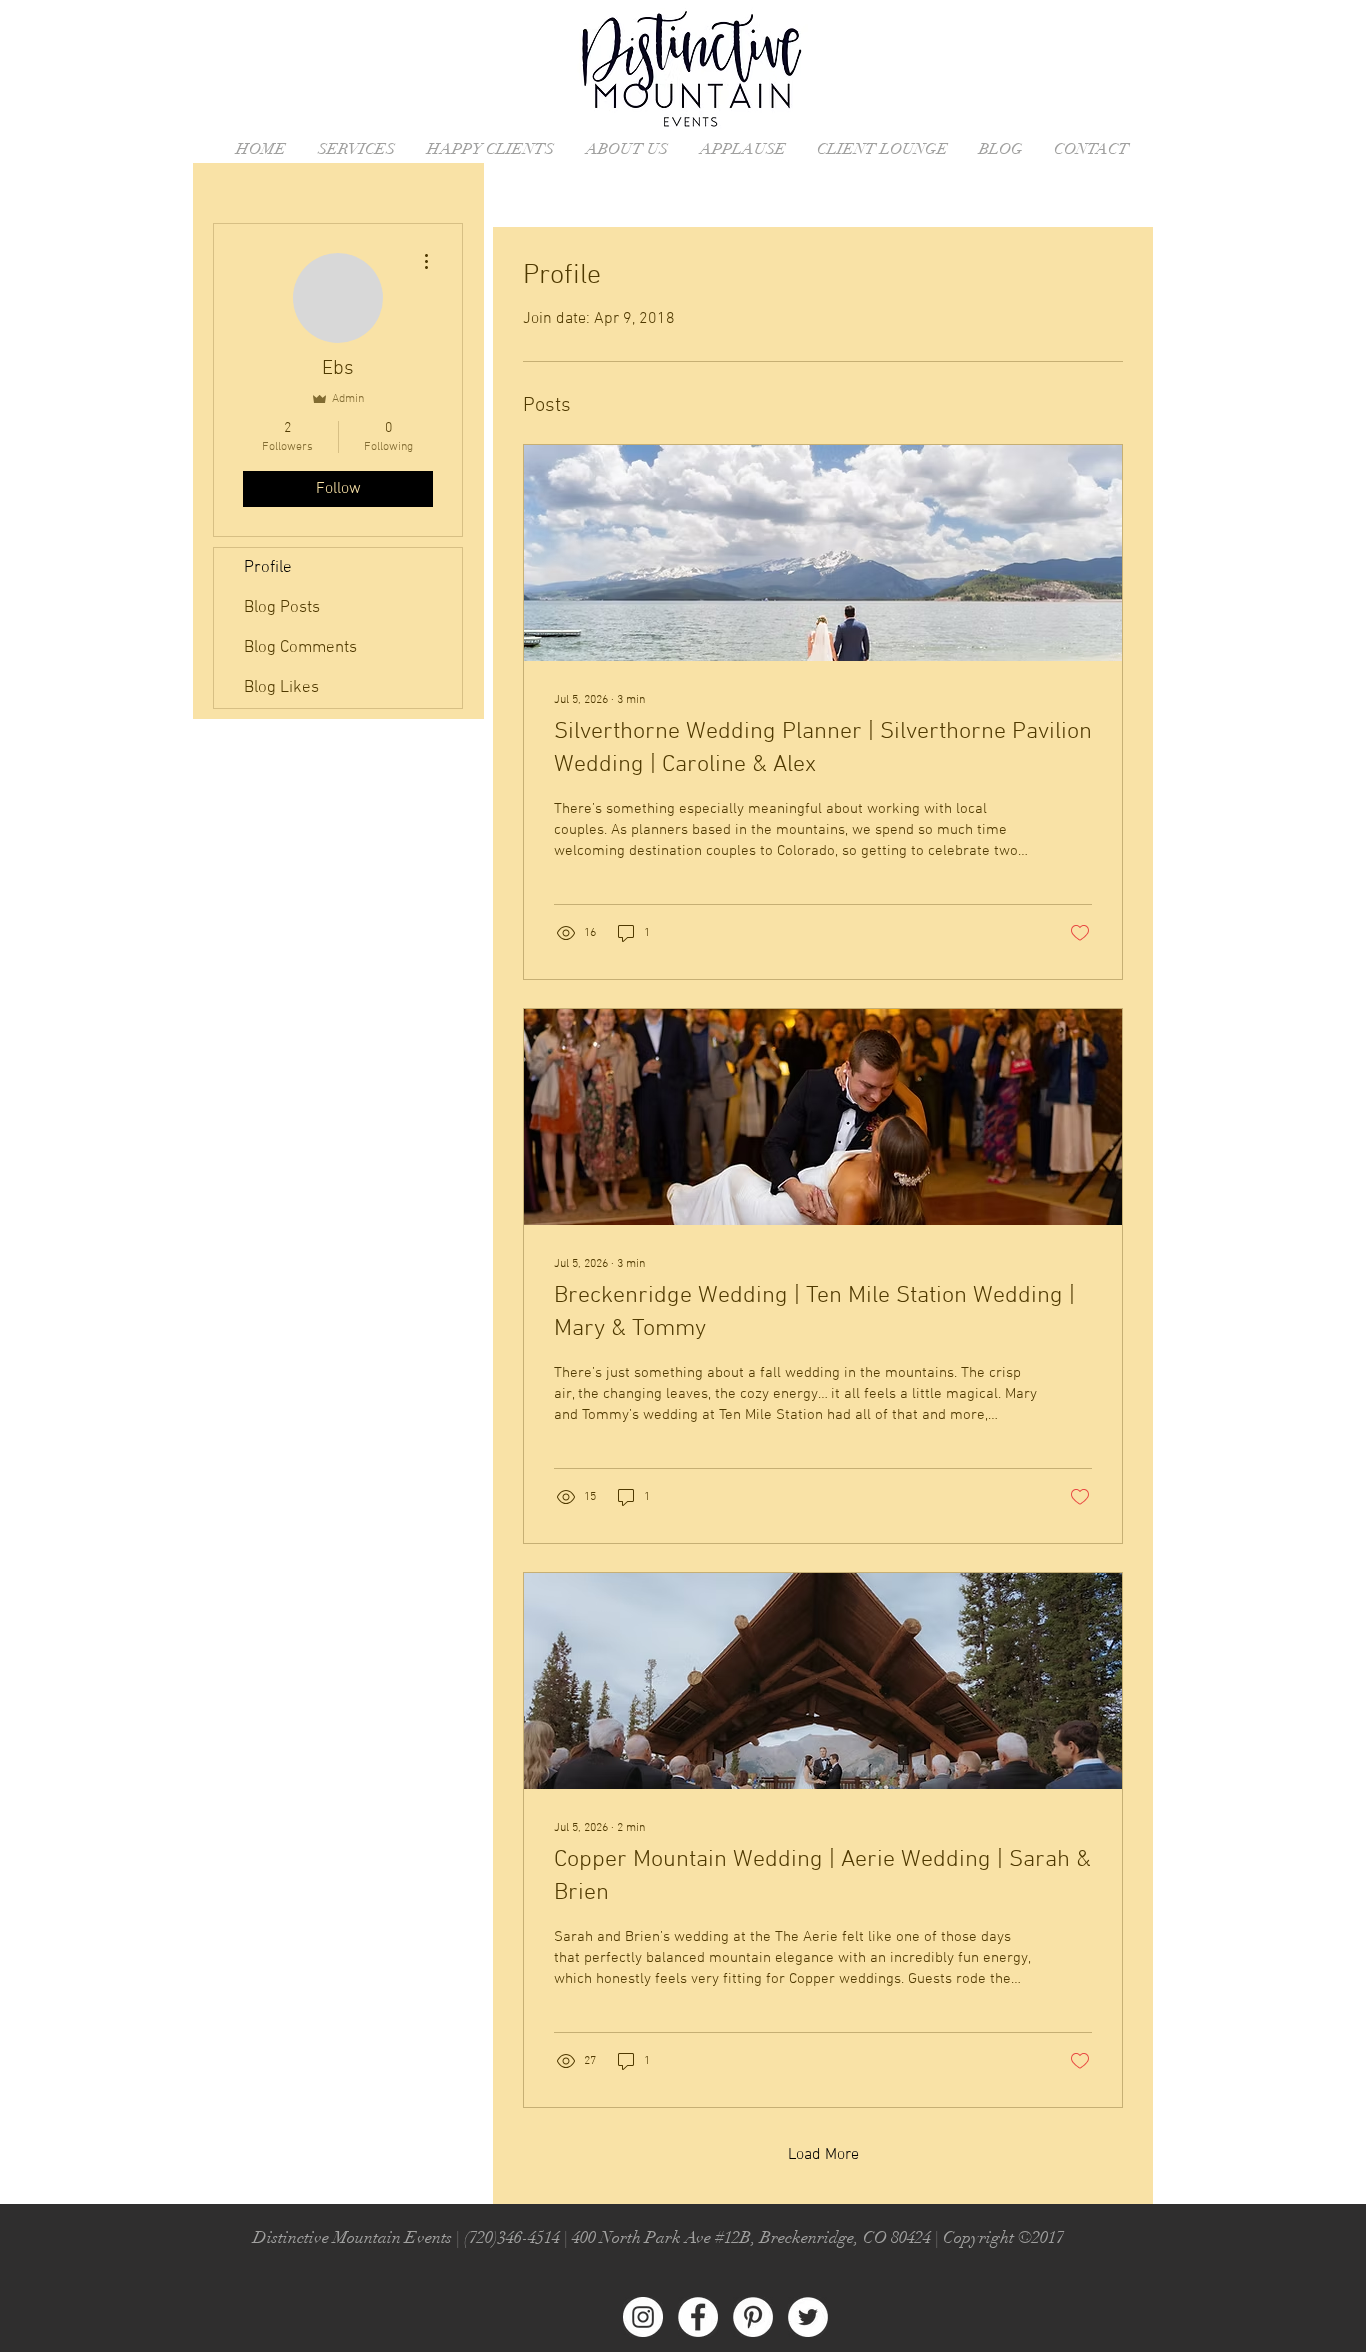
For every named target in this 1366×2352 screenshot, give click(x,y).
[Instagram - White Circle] (643, 2317)
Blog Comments (300, 648)
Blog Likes (281, 688)
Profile (268, 568)
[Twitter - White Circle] (808, 2317)
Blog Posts (282, 608)
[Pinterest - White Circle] (753, 2317)
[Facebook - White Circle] (698, 2317)
